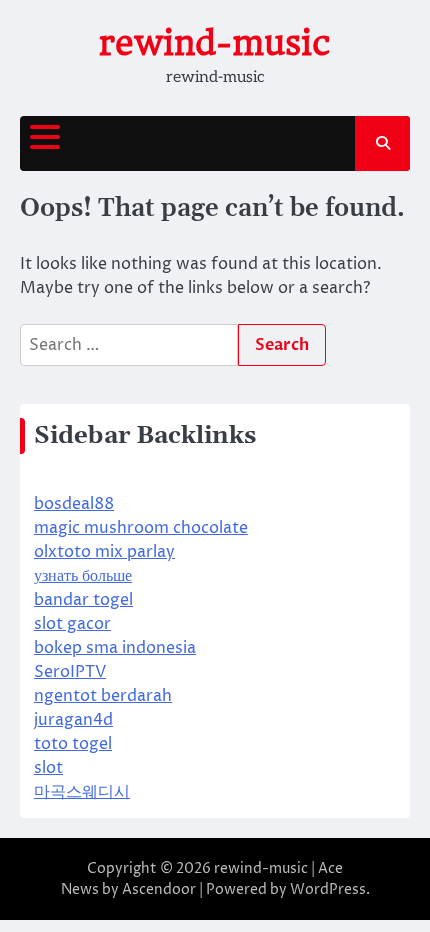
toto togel (73, 744)
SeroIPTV (70, 672)
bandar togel (83, 600)
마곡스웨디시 (82, 792)
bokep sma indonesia (115, 648)
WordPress (328, 889)
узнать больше (83, 576)
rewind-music (215, 43)
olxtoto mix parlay (104, 552)
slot (48, 768)
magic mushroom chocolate (141, 528)
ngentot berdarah (103, 696)
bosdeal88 (74, 504)
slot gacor (72, 624)
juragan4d (73, 720)
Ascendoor (159, 889)
